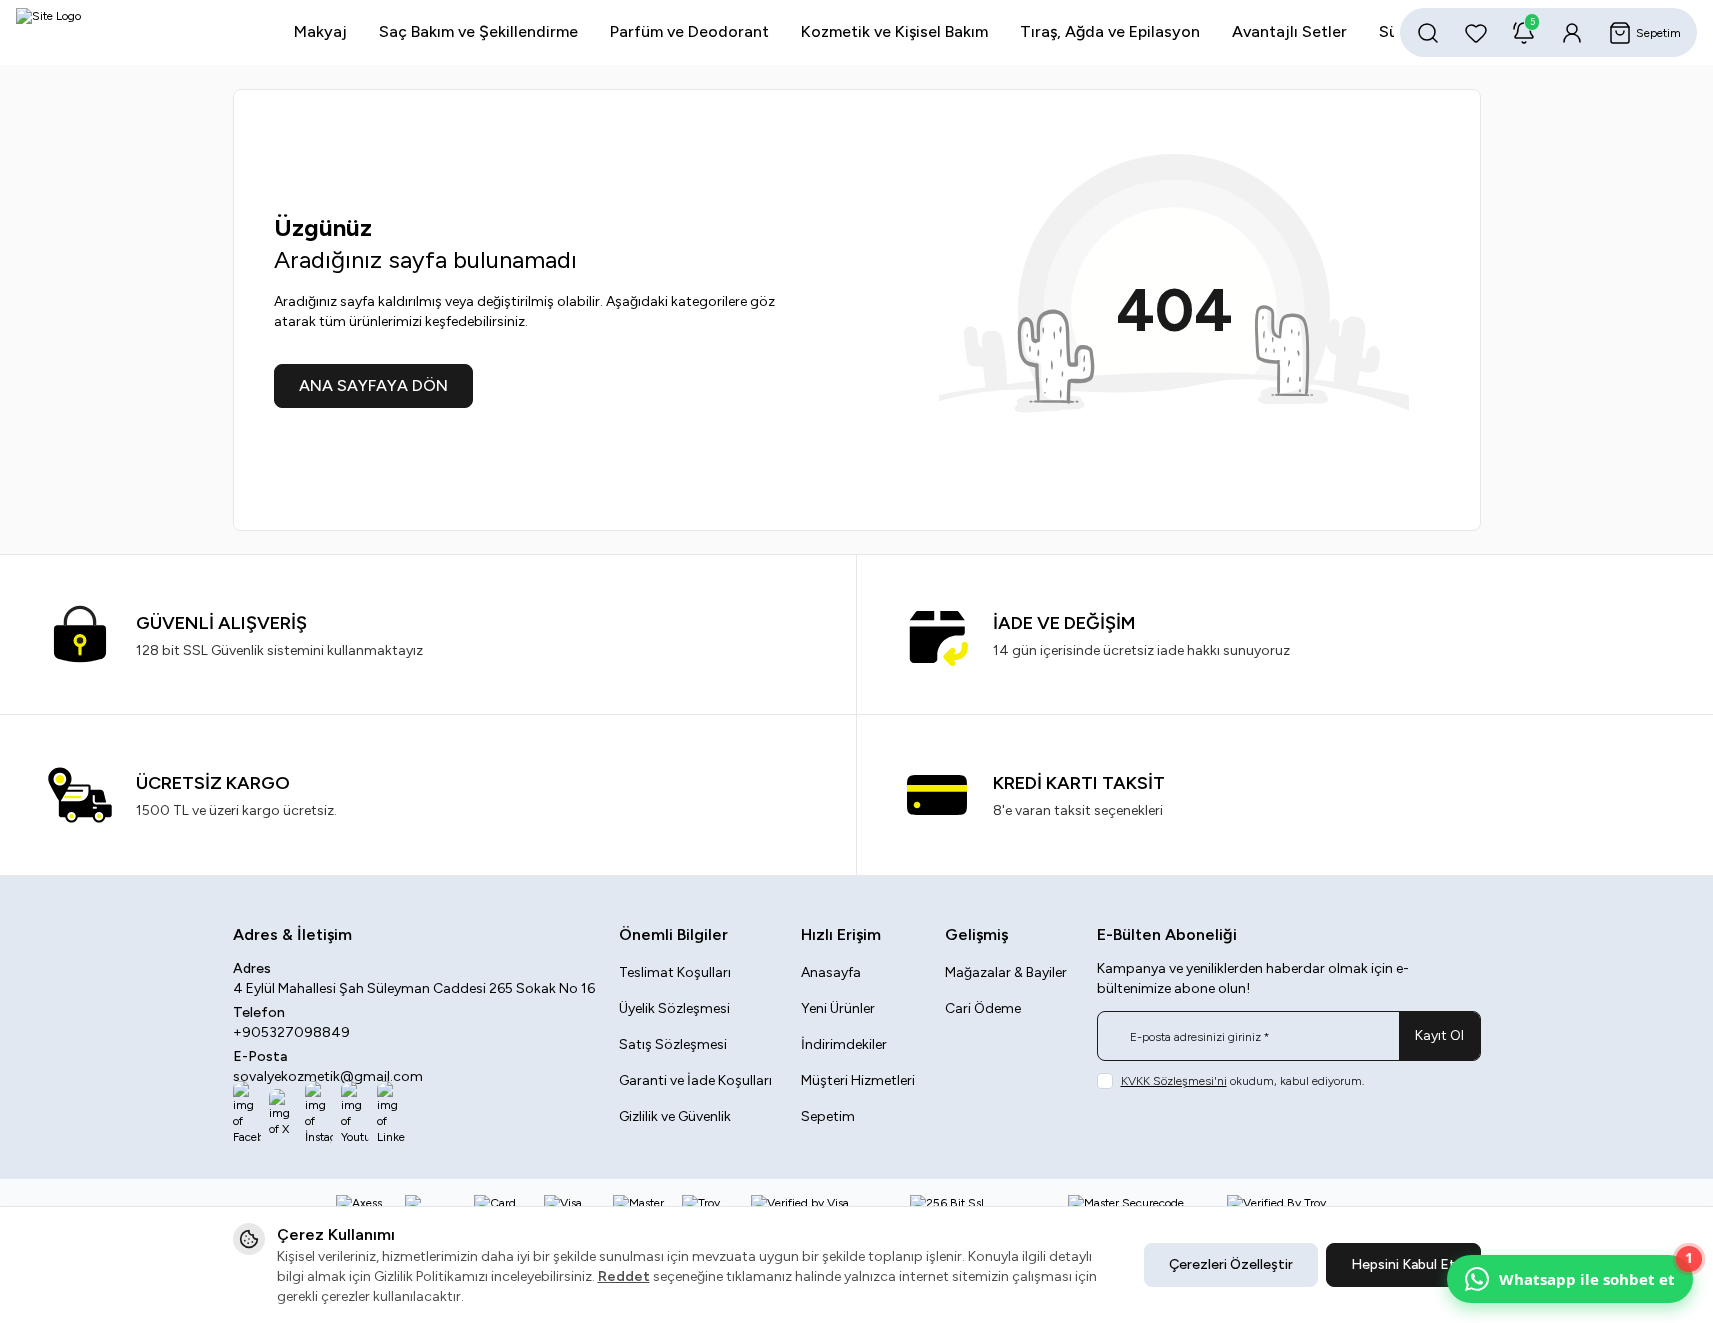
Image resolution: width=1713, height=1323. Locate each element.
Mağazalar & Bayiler (1006, 972)
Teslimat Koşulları (675, 972)
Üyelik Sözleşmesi (674, 1008)
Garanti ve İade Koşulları (695, 1080)
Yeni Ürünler (838, 1008)
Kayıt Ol (1439, 1035)
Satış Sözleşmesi (673, 1044)
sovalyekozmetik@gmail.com (328, 1076)
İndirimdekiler (844, 1044)
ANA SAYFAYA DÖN (373, 385)
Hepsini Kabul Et (1403, 1264)
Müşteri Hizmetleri (858, 1080)
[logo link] (136, 32)
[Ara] (1428, 33)
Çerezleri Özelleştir (1231, 1264)
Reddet (624, 1276)
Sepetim (828, 1116)
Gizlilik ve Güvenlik (675, 1116)
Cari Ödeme (983, 1008)
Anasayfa (831, 972)
